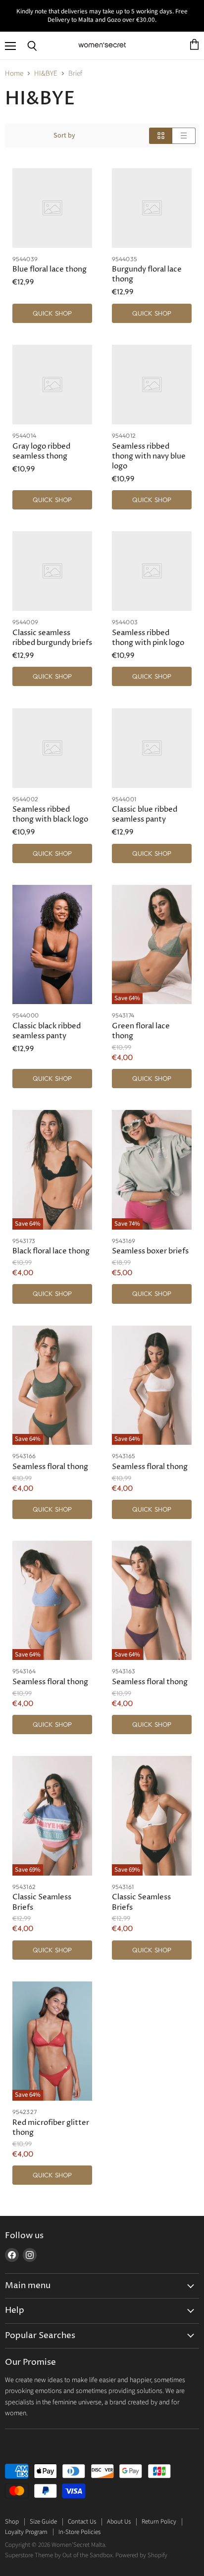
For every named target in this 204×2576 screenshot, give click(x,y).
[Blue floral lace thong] (52, 208)
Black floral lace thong (51, 1251)
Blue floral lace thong (50, 269)
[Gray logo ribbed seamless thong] (52, 385)
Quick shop (52, 313)
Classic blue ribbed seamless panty (145, 814)
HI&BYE (46, 73)
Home (14, 73)
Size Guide (43, 2522)
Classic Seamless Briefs (42, 1902)
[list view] (184, 136)
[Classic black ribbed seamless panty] (52, 944)
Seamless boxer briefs (150, 1251)
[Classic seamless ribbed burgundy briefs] (52, 571)
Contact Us (82, 2522)
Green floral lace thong (141, 1031)
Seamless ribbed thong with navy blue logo (149, 456)
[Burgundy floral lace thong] (152, 208)
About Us (119, 2522)
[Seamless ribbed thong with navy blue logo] (152, 385)
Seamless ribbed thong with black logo (50, 814)
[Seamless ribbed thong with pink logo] (152, 571)
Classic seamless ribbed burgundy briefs (52, 638)
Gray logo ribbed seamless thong (41, 451)
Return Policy (159, 2522)
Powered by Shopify (141, 2555)
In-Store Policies (79, 2532)
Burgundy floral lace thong (147, 274)
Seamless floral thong (50, 1467)
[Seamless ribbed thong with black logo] (52, 748)
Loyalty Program (26, 2532)
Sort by (64, 136)
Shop (12, 2522)
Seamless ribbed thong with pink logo (148, 638)
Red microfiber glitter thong (51, 2128)
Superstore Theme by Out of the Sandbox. (59, 2555)
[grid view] (161, 136)
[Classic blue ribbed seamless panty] (152, 748)
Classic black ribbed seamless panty (47, 1031)
